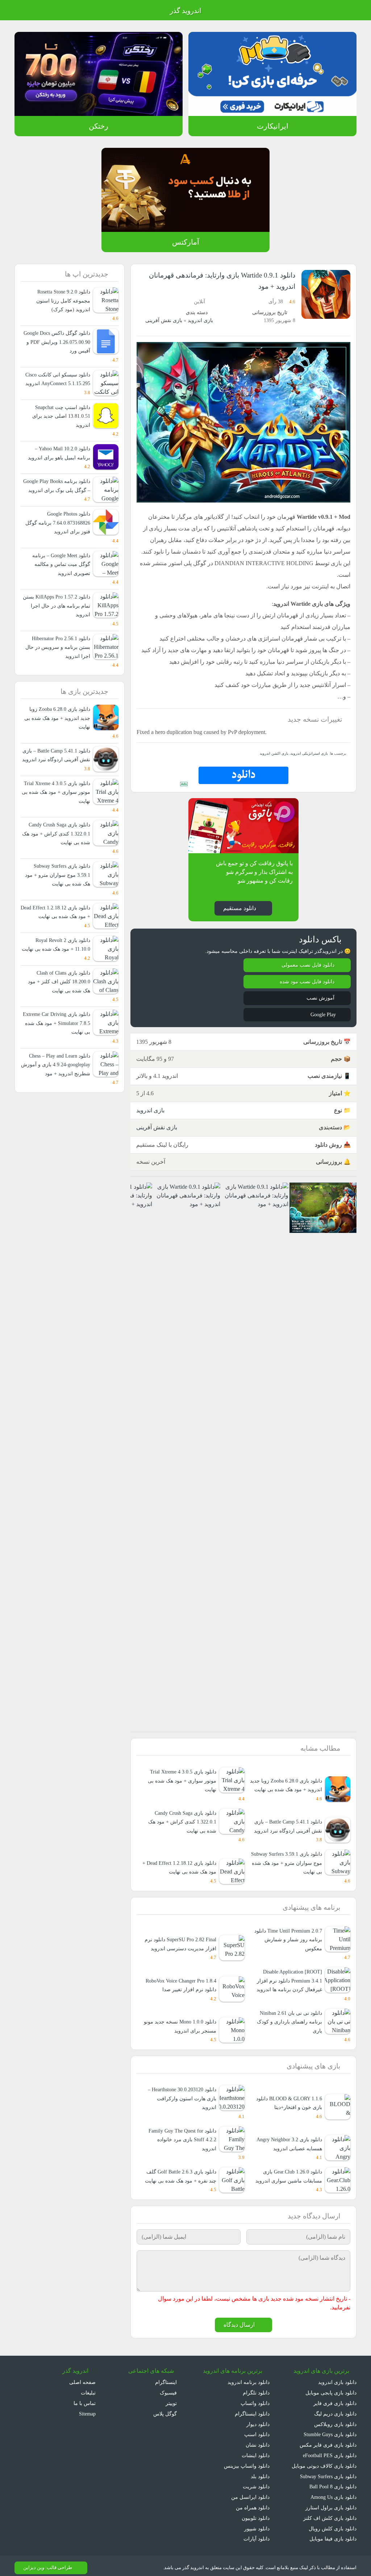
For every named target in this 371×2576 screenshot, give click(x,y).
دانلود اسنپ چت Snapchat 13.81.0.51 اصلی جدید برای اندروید (60, 425)
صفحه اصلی (83, 2378)
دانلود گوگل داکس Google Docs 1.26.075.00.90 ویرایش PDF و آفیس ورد (57, 342)
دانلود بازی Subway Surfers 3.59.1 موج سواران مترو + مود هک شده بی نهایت (290, 1875)
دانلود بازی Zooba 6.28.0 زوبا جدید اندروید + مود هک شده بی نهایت (287, 1793)
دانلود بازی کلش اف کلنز (332, 2514)
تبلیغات (88, 2388)
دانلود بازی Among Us (332, 2492)
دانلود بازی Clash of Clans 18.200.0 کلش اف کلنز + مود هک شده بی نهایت (60, 1026)
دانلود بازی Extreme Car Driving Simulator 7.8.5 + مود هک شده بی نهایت (57, 1068)
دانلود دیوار (258, 2420)
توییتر (170, 2399)
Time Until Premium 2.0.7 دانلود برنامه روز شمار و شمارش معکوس (285, 1948)
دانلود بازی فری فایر (336, 2399)
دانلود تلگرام (257, 2388)
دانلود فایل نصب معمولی (308, 977)
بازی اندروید (200, 320)
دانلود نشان (257, 2440)
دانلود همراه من (253, 2503)
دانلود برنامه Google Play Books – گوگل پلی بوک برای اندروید (59, 499)
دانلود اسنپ (257, 2430)
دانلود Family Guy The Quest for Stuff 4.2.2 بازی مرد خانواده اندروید (179, 2135)
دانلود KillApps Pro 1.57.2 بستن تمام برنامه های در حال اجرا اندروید (59, 624)
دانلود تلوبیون (255, 2514)
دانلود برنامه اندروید (249, 2378)
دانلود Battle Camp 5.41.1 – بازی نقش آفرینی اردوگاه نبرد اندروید (285, 1838)
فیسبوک (168, 2388)
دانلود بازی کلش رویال (333, 2524)
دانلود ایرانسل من (251, 2492)
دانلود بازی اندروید (337, 2378)
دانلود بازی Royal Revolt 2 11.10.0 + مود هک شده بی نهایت (61, 985)
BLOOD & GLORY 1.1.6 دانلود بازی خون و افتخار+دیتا (289, 2098)
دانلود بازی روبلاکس (335, 2420)
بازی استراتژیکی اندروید (310, 765)
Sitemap (86, 2409)
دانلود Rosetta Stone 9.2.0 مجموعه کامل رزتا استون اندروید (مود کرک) (57, 301)
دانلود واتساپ (255, 2399)
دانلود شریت (256, 2482)
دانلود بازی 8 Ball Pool (332, 2482)
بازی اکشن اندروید (277, 765)
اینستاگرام (167, 2378)
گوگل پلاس (163, 2409)
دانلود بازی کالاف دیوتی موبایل (324, 2461)
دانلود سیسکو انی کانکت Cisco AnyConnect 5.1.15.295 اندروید (57, 384)
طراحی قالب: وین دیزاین (47, 2563)
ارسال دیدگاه (239, 2320)
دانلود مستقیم (239, 920)
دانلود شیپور (257, 2524)
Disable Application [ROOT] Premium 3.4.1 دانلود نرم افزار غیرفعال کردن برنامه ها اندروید (289, 1984)
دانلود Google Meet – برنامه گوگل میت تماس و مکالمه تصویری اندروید (59, 582)
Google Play (321, 1027)
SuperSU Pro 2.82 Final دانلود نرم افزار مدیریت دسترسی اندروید (181, 1948)
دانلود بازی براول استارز (332, 2503)
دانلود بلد (260, 2472)
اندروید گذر (185, 11)
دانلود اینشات (255, 2451)
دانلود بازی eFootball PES (328, 2451)
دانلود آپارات (257, 2535)
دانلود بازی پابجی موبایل (330, 2388)
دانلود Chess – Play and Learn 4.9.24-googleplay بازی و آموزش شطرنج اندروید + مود (56, 1109)
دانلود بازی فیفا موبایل (333, 2535)
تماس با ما (85, 2399)
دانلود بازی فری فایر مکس (329, 2440)
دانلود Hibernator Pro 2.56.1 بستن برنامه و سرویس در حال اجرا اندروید (58, 665)
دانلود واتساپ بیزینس (246, 2461)
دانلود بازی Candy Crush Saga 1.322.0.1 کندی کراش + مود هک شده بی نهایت (181, 1834)
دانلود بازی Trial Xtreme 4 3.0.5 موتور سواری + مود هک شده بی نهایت (181, 1793)
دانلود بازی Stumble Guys (328, 2430)
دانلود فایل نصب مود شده (307, 994)
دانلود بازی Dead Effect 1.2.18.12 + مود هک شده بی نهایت (184, 1875)
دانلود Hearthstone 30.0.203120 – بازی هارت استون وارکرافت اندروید (179, 2093)
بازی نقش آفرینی (164, 320)
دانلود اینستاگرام (253, 2409)
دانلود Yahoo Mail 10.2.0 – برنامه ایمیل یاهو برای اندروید (60, 462)
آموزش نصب (320, 1010)
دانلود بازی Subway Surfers (326, 2472)
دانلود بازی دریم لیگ (335, 2409)
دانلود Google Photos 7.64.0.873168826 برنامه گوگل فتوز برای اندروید (56, 541)
